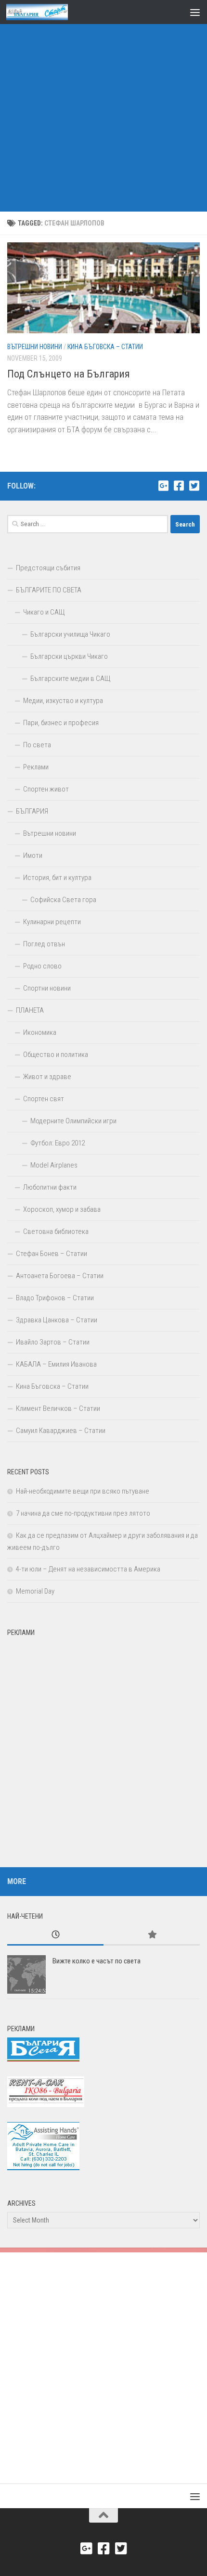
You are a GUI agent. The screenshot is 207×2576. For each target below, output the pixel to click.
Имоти (33, 855)
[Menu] (195, 12)
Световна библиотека (56, 1231)
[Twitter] (194, 486)
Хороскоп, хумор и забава (62, 1209)
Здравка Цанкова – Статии (57, 1320)
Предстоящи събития (48, 568)
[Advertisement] (103, 108)
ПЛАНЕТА (30, 1010)
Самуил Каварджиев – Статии (61, 1431)
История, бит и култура (57, 878)
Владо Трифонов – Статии (55, 1298)
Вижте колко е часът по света (97, 1961)
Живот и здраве (47, 1077)
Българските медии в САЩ (71, 679)
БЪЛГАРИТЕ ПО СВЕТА (49, 590)
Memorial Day (35, 1591)
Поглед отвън (44, 944)
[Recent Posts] (55, 1935)
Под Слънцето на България (69, 374)
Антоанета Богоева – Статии (60, 1276)
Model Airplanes (54, 1165)
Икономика (40, 1032)
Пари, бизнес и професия (61, 723)
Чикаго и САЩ (44, 612)
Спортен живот (46, 789)
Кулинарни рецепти (52, 922)
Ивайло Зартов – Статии (53, 1342)
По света (37, 745)
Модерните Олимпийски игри (73, 1121)
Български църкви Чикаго (69, 656)
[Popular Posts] (152, 1935)
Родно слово (42, 966)
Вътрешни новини (35, 347)
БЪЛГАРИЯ (32, 811)
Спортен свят (44, 1099)
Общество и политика (56, 1055)
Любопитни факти (50, 1187)
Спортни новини (47, 988)
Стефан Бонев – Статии (52, 1254)
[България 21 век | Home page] (47, 12)
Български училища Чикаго (70, 634)
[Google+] (163, 486)
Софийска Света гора (63, 900)
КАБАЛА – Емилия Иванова (56, 1364)
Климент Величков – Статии (58, 1408)
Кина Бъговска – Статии (105, 347)
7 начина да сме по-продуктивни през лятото (83, 1513)
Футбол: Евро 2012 (58, 1143)
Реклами (36, 767)
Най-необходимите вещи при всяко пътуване (83, 1491)
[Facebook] (179, 486)
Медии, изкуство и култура (63, 701)
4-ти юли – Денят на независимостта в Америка (88, 1569)
